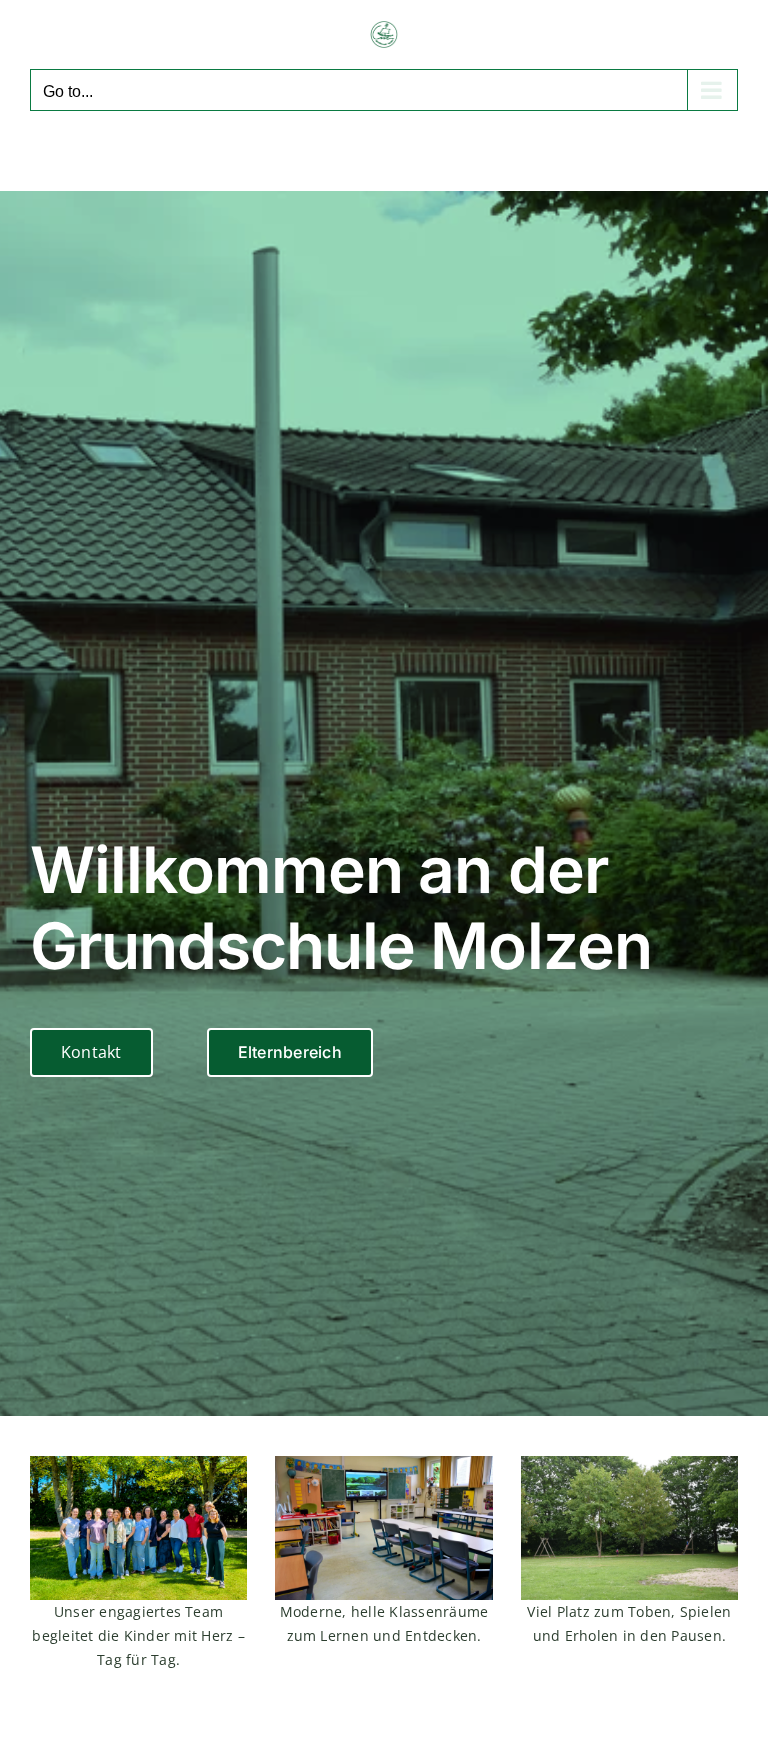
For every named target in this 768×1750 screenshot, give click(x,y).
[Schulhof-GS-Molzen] (629, 1464)
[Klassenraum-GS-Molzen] (383, 1464)
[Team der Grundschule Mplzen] (138, 1464)
